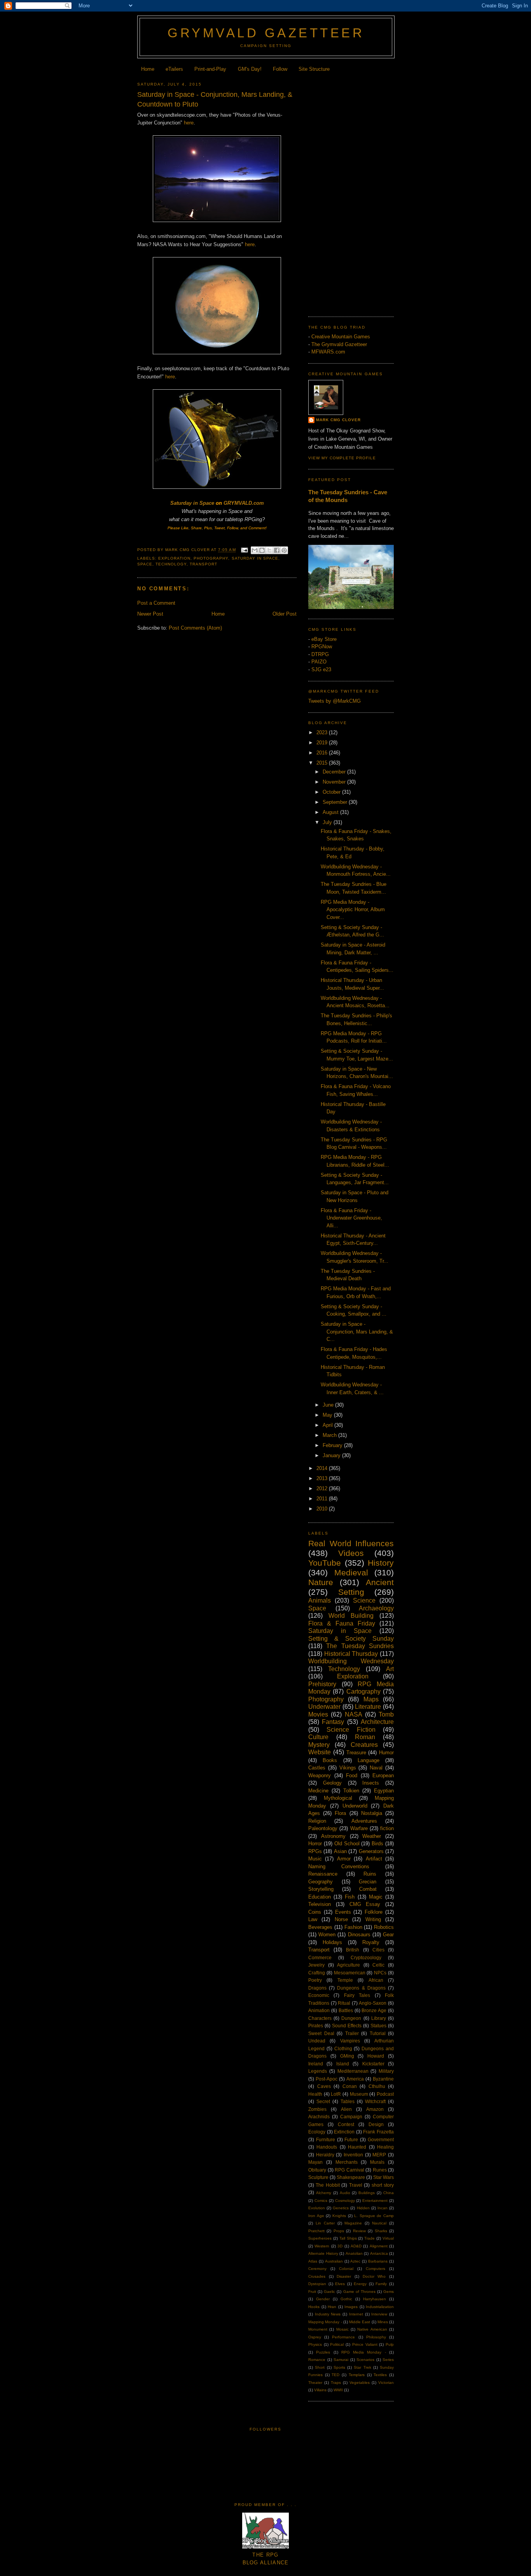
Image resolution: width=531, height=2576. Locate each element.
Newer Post (150, 614)
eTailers (174, 69)
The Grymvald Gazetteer (339, 344)
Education (320, 1897)
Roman (365, 1737)
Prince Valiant (365, 2344)
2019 (323, 743)
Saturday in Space (192, 503)
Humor (386, 1753)
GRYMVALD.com (244, 503)
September (336, 802)
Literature (368, 1707)
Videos (351, 1553)
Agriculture (348, 1965)
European (383, 1775)
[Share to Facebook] (277, 550)
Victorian (386, 2383)
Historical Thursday (351, 1654)
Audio (345, 2193)
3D (340, 2246)
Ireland (316, 2064)
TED (335, 2375)
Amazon (375, 2109)
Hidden (363, 2208)
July (328, 822)
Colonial (346, 2269)
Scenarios (365, 2360)
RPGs (315, 1851)
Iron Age (316, 2216)
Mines (383, 2322)
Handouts (327, 2147)
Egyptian (384, 1791)
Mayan (315, 2162)
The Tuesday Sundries (360, 1646)
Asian (340, 1851)
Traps (336, 2383)
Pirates (316, 2026)
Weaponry (320, 1775)
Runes (380, 2170)
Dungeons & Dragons (361, 1988)
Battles (346, 2010)
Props (339, 2231)
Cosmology (345, 2201)
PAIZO (319, 662)
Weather (372, 1836)
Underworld (355, 1806)
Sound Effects (347, 2026)
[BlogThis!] (262, 550)
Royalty (371, 1942)
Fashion (353, 1927)
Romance (317, 2360)
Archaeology (376, 1608)
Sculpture (318, 2177)
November (335, 782)
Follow (280, 69)
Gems (389, 2292)
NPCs (380, 1973)
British (353, 1950)
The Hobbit (328, 2185)
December (335, 772)
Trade (369, 2238)
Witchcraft (375, 2101)
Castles (317, 1768)
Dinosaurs (359, 1935)
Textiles (380, 2375)
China (389, 2193)
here (189, 123)
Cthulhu (377, 2086)
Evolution (317, 2208)
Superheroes (320, 2238)
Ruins (370, 1874)
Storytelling (321, 1889)
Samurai (341, 2360)
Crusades (317, 2276)
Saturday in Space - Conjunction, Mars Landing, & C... (357, 1332)
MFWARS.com (328, 352)
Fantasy (333, 1722)
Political (337, 2344)
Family (381, 2284)
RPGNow (322, 647)
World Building (351, 1616)
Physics (315, 2344)
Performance (343, 2337)
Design (376, 2124)
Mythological (338, 1798)
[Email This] (255, 550)
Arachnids (319, 2117)
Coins (315, 1912)
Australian (334, 2261)
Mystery (319, 1745)
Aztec (355, 2261)
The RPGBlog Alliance (266, 2559)
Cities (378, 1950)
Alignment (379, 2246)
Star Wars (383, 2177)
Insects (371, 1783)
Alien (346, 2109)
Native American (372, 2329)
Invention (353, 2155)
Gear (388, 1935)
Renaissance (323, 1874)
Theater (315, 2383)
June (329, 1405)
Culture (318, 1737)
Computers (376, 2269)
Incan (383, 2208)
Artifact (374, 1859)
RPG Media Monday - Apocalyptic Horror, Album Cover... (353, 910)
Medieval (351, 1572)
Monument (318, 2329)
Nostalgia (372, 1813)
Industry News (328, 2314)
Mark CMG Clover (338, 420)
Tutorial (378, 2033)
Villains (320, 2390)
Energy (360, 2284)
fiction (387, 1828)
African (376, 1980)
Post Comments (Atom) (195, 628)
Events (343, 1912)
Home (148, 69)
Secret (323, 2101)
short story (383, 2185)
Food (352, 1775)
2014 (323, 1468)
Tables (348, 2101)
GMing (347, 2056)
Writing (373, 1919)
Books (330, 1760)
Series (388, 2360)
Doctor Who (374, 2276)
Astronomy (333, 1836)
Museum (359, 2094)
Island (343, 2064)
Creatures (364, 1745)
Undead (317, 2041)
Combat (368, 1889)
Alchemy (324, 2193)
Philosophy (376, 2337)
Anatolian (354, 2253)
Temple (345, 1980)
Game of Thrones (359, 2292)
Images (351, 2307)
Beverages (320, 1927)
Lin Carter (325, 2223)
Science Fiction (351, 1730)
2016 (323, 753)
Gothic (346, 2299)
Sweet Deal (321, 2033)
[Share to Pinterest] (284, 550)
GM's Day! (250, 69)
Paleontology (323, 1828)
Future (351, 2139)
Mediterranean (353, 2071)
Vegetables (360, 2383)
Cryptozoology (366, 1957)
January (332, 1455)
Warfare (359, 1828)
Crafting (317, 1973)
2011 (323, 1499)
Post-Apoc (327, 2079)
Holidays (332, 1942)
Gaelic (329, 2292)
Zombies (317, 2109)
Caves (324, 2086)
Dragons (317, 1988)
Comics (321, 2201)
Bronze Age (374, 2010)
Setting (351, 1592)
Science (364, 1600)
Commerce (320, 1957)
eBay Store (324, 639)
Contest (346, 2124)
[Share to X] (269, 550)
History (381, 1563)
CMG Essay (365, 1904)
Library (379, 2018)
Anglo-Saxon (373, 2003)
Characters (320, 2018)
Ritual (344, 2003)
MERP (379, 2155)
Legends (318, 2071)
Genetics (341, 2208)
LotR (336, 2094)
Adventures (364, 1821)
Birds (377, 1844)
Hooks (314, 2307)
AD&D (356, 2246)
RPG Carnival (349, 2170)
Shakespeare (351, 2177)
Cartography (363, 1691)
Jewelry (316, 1965)
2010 (323, 1509)
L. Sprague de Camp (374, 2216)
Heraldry (325, 2155)
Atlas (313, 2261)
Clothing (343, 2048)
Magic (376, 1897)
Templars (357, 2375)
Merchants (347, 2162)
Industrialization (380, 2307)
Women (327, 1935)
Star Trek (362, 2367)
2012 (323, 1488)
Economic (319, 1995)
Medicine (318, 1791)
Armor (344, 1859)
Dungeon (351, 2018)
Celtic (378, 1965)
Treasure (356, 1753)
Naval (376, 1768)
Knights (339, 2216)
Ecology (317, 2132)
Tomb (386, 1714)
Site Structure (314, 69)
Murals (377, 2162)
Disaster (344, 2276)
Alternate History (323, 2253)
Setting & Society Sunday (351, 1639)
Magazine (353, 2223)
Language (369, 1760)
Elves (340, 2284)
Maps (371, 1699)
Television (320, 1904)
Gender (323, 2299)
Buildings (367, 2193)
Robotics (384, 1927)
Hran (332, 2307)
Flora (340, 1813)
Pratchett (316, 2231)
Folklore (374, 1912)
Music (315, 1859)
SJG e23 (321, 669)
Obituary (317, 2170)
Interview (379, 2314)
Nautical (379, 2223)
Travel (356, 2185)
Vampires (350, 2041)
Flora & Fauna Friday (342, 1623)
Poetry (315, 1980)
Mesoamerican (350, 1973)
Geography (321, 1882)
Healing (385, 2147)
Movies (318, 1714)
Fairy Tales (357, 1995)
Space (145, 564)
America (355, 2079)
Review (359, 2231)
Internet (356, 2314)
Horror (315, 1844)
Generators (371, 1851)
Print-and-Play (210, 69)
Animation (319, 2010)
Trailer (352, 2033)
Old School (347, 1844)
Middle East (360, 2322)
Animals (320, 1600)
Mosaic (342, 2329)
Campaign (351, 2117)
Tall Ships (348, 2238)
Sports (339, 2367)
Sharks (381, 2231)
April (328, 1425)
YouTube (325, 1563)
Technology (171, 564)
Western (322, 2246)
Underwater (324, 1707)
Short (320, 2367)
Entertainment (375, 2201)
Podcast (385, 2094)
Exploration (174, 558)
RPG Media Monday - (364, 2352)
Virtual (388, 2238)
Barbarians (378, 2261)
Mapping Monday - (325, 2322)
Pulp (390, 2344)
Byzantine (383, 2079)
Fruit (312, 2292)
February (333, 1445)
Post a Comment (156, 603)
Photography (211, 558)
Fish (350, 1897)
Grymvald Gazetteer (266, 33)
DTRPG (320, 654)
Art (390, 1669)
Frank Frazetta (378, 2132)
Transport (203, 564)
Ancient (380, 1582)
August (331, 812)
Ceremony (317, 2269)
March (330, 1435)
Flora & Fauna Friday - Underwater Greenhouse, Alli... (351, 1218)
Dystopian (317, 2284)
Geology (332, 1783)
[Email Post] (244, 550)
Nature (321, 1582)
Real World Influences (351, 1543)
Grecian (368, 1882)
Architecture (377, 1722)
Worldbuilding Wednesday (351, 1661)
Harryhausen (375, 2299)
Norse (341, 1919)
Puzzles (323, 2352)
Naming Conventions (339, 1866)
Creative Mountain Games (341, 337)
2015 (323, 763)
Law (313, 1919)
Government (381, 2139)
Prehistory (322, 1684)
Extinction (344, 2132)
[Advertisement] (351, 192)
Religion (317, 1821)
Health (315, 2094)
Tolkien (351, 1791)
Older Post (285, 614)
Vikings (348, 1768)
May (328, 1415)
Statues (378, 2026)
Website (320, 1752)
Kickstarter (373, 2064)
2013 (323, 1478)
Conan (350, 2086)
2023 (323, 732)
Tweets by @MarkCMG (334, 701)
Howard (376, 2056)
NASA (354, 1714)
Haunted (357, 2147)
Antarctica (379, 2253)
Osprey (315, 2337)
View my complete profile (342, 458)
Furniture (326, 2139)
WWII (338, 2390)
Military (386, 2071)
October (332, 792)
